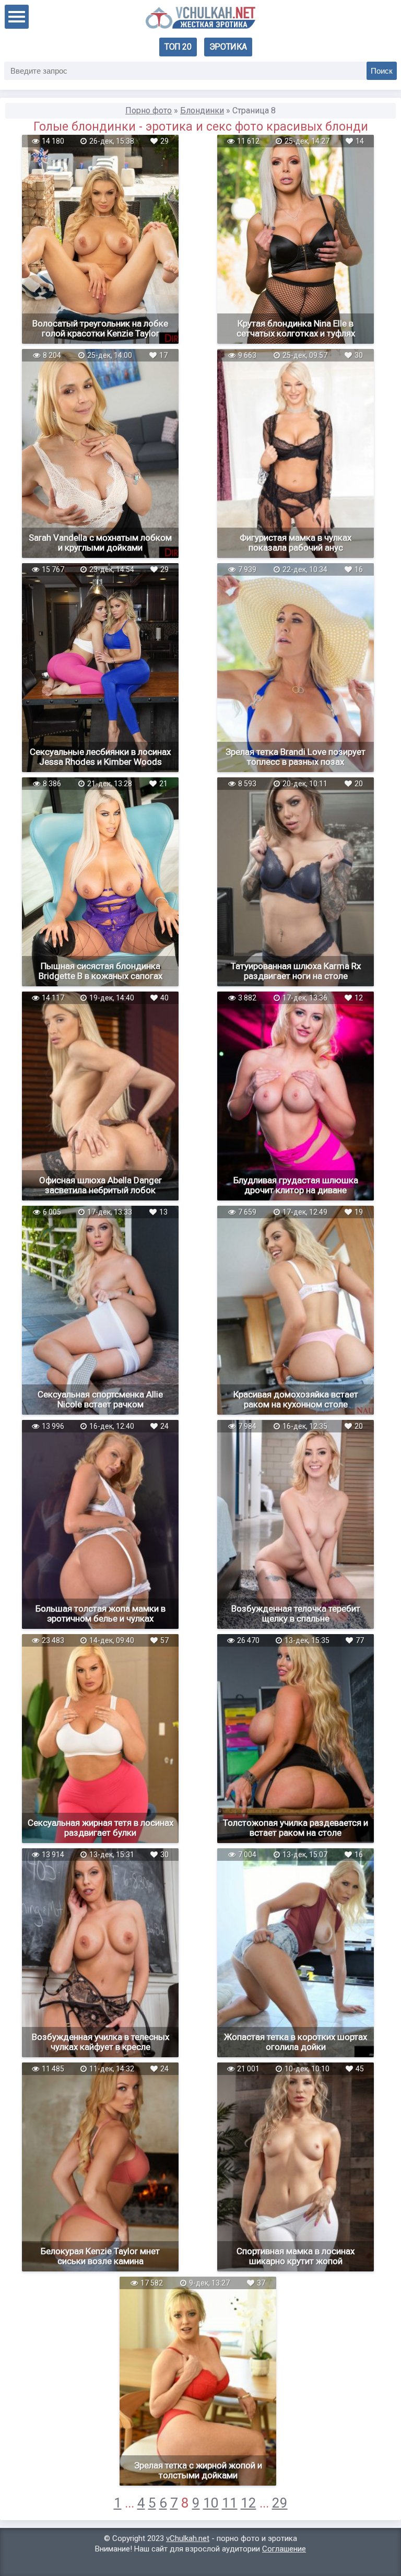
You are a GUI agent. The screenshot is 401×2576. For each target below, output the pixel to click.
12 (249, 2503)
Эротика (228, 47)
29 (280, 2503)
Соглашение (284, 2549)
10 (211, 2503)
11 (230, 2503)
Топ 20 (178, 47)
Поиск (382, 71)
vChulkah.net (188, 2538)
